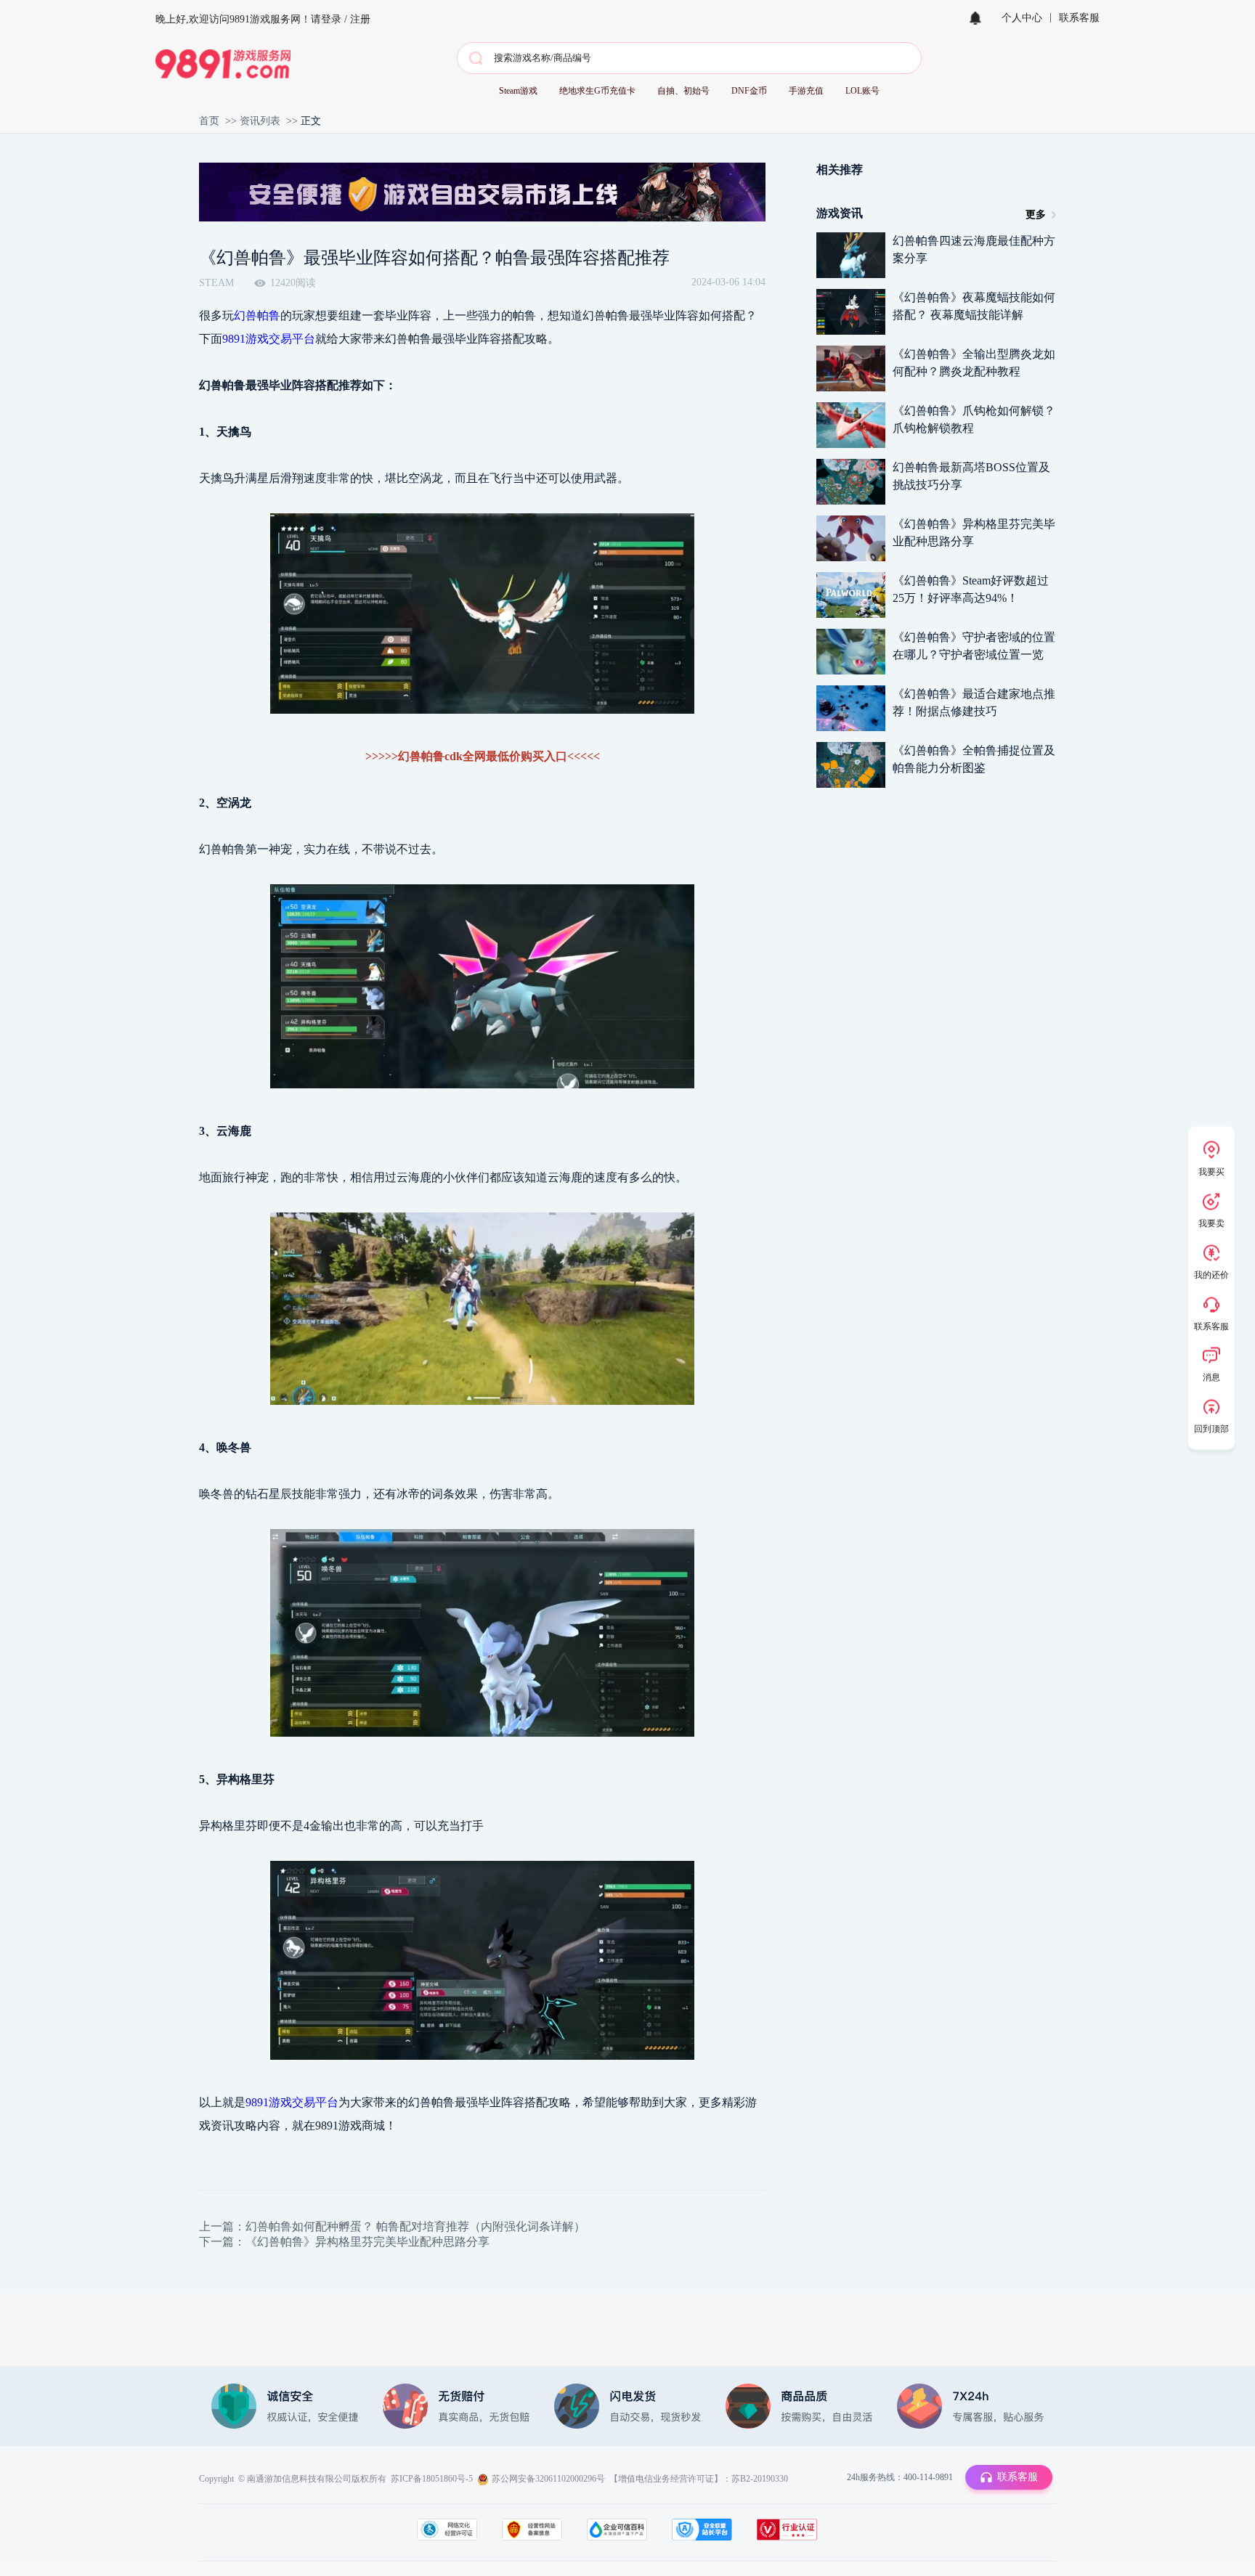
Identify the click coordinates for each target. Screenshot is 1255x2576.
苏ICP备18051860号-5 (432, 2479)
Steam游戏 (518, 91)
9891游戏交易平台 (269, 339)
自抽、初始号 (683, 91)
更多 (1036, 215)
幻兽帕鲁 (257, 315)
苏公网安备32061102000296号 (548, 2479)
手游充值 (806, 91)
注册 (360, 19)
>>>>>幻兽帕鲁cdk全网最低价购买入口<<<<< (483, 756)
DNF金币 (749, 91)
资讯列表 (260, 121)
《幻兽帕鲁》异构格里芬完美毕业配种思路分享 (367, 2242)
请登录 (326, 19)
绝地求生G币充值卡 (597, 91)
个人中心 (1022, 18)
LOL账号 (862, 91)
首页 (209, 121)
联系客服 (1079, 18)
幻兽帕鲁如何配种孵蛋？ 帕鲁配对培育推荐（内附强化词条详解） (415, 2226)
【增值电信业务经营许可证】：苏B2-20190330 (699, 2479)
